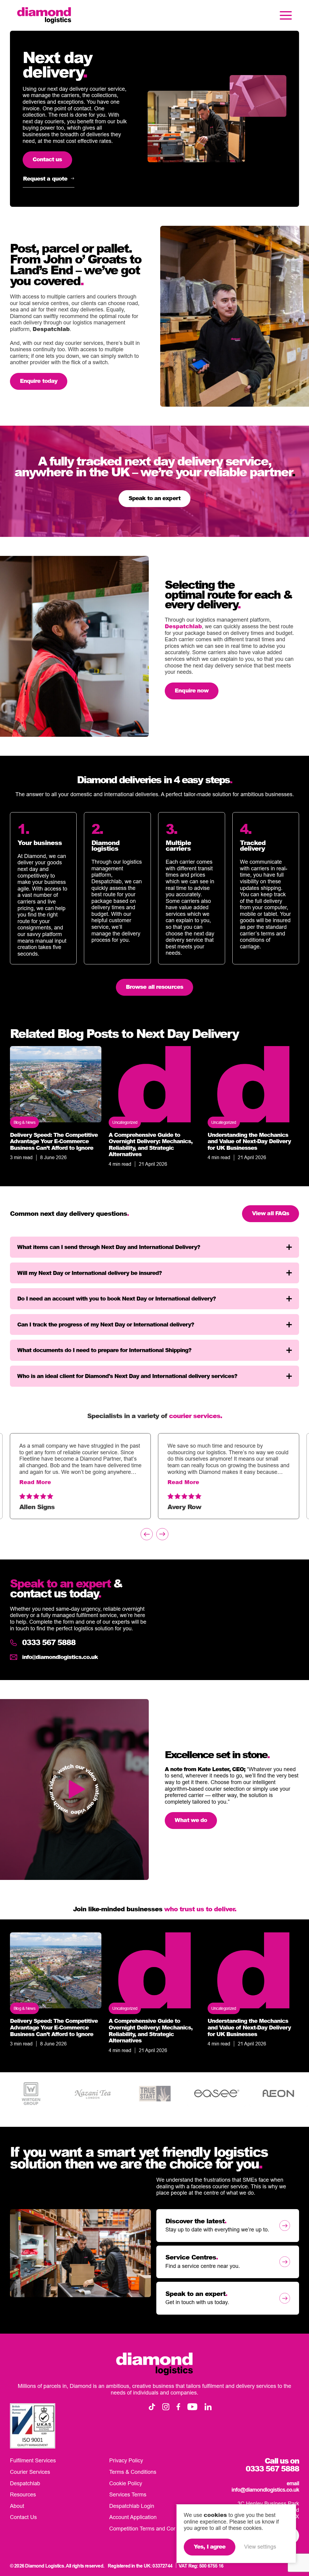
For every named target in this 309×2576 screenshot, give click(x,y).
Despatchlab (51, 329)
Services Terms (128, 2494)
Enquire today (39, 381)
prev (147, 1534)
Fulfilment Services (33, 2461)
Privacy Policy (126, 2461)
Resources (23, 2494)
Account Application (133, 2517)
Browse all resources (154, 987)
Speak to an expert (154, 498)
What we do (191, 1820)
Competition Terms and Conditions (151, 2529)
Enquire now (192, 690)
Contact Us (23, 2517)
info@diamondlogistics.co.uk (60, 1657)
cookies (215, 2515)
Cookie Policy (126, 2483)
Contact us (47, 159)
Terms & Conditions (133, 2472)
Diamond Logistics (44, 15)
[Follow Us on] (152, 2407)
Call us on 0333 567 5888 (272, 2465)
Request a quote (45, 178)
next (162, 1534)
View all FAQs (271, 1213)
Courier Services (30, 2472)
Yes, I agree (210, 2546)
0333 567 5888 (49, 1643)
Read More (35, 1482)
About (17, 2506)
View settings (260, 2547)
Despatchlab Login (132, 2506)
